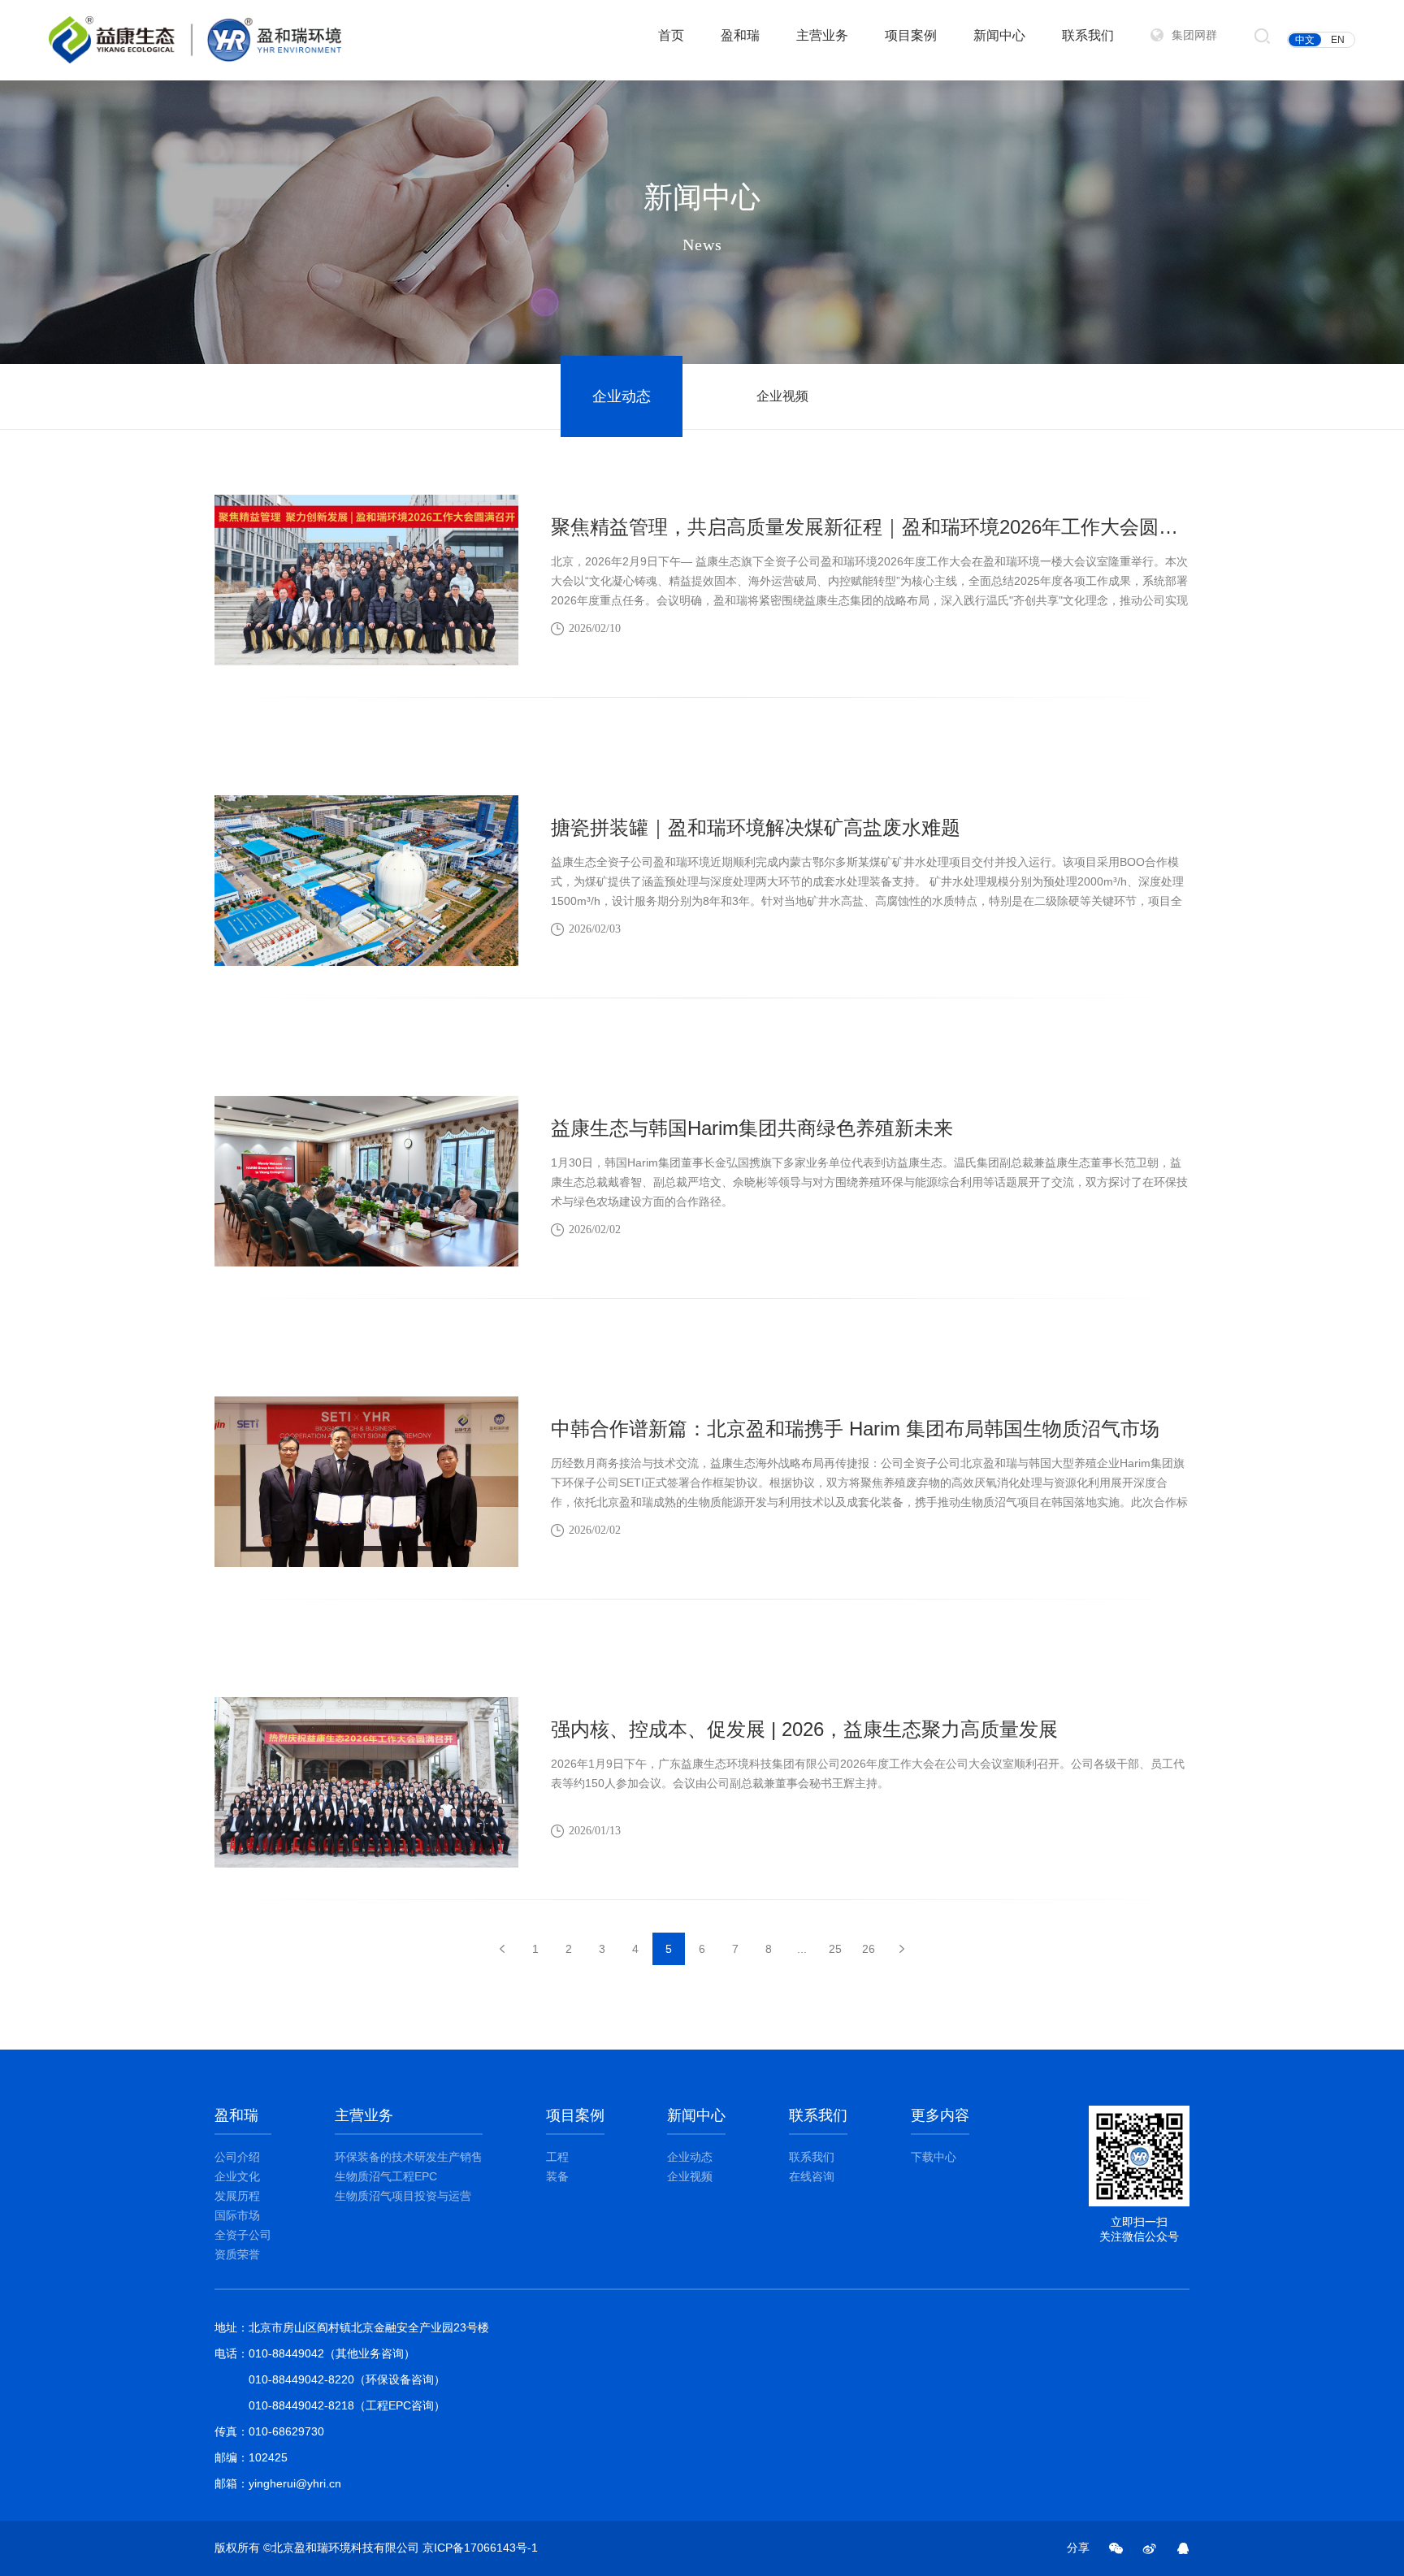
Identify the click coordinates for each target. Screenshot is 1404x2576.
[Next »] (902, 1949)
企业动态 (622, 396)
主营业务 (822, 35)
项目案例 (911, 35)
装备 (557, 2176)
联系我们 (1088, 35)
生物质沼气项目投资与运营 (403, 2196)
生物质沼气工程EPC (386, 2176)
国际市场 (237, 2215)
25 (835, 1949)
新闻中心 (999, 35)
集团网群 (1194, 35)
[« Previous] (502, 1949)
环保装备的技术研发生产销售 (409, 2157)
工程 (557, 2157)
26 (869, 1949)
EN (1338, 40)
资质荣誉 (237, 2254)
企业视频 (782, 396)
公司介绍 (237, 2157)
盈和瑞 (740, 35)
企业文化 (237, 2176)
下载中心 (934, 2157)
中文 (1305, 40)
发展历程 (237, 2196)
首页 (671, 35)
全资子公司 (243, 2235)
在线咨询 (812, 2176)
